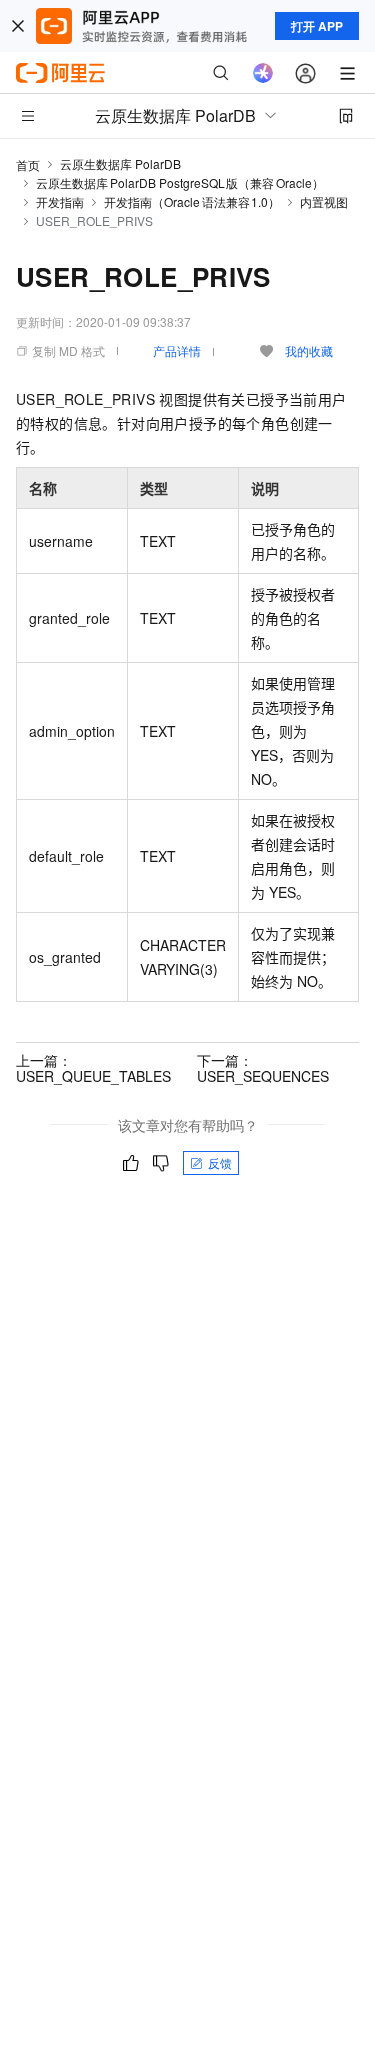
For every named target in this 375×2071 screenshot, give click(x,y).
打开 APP (317, 26)
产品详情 (177, 350)
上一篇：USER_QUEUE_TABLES (93, 1068)
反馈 (220, 1162)
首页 (28, 164)
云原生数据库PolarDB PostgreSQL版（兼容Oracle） (180, 182)
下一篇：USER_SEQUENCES (263, 1068)
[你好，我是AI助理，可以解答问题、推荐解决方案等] (263, 73)
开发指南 (60, 201)
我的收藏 (309, 350)
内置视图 (324, 201)
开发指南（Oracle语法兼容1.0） (192, 201)
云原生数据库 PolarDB (120, 163)
